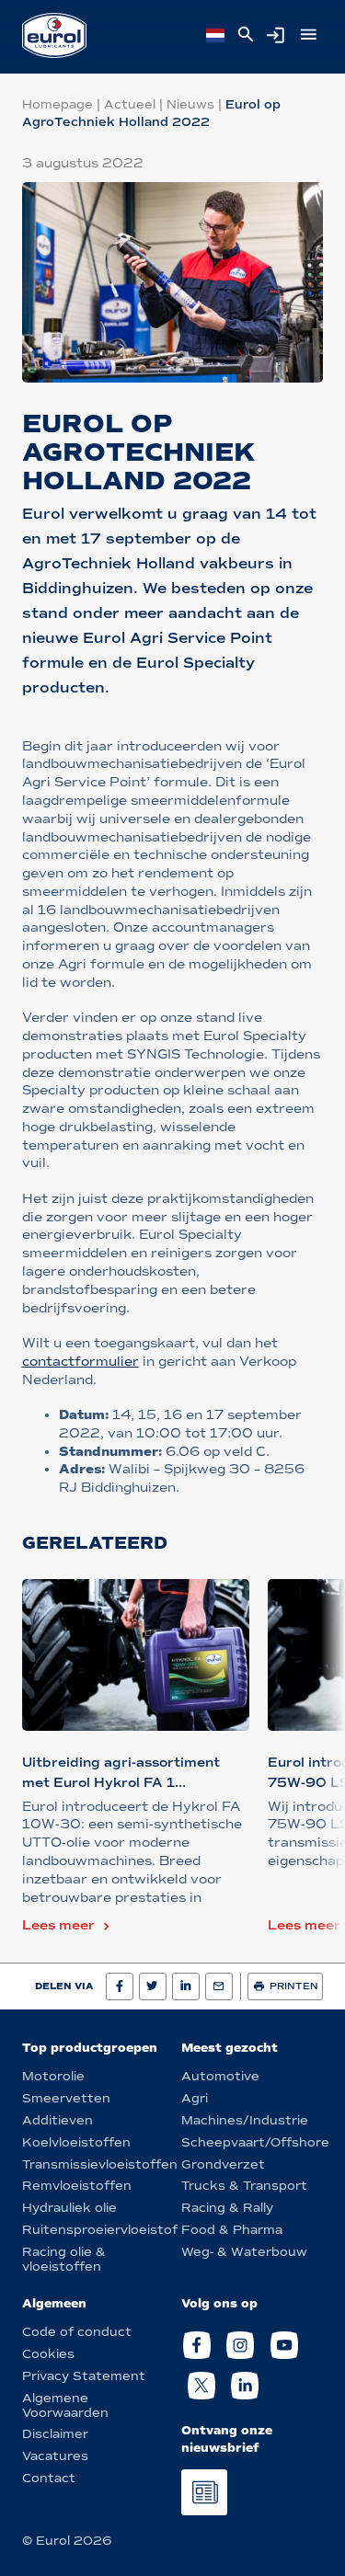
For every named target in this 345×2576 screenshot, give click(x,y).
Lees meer (58, 1925)
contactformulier (80, 1362)
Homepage (57, 104)
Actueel (130, 104)
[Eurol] (54, 35)
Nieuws (190, 104)
